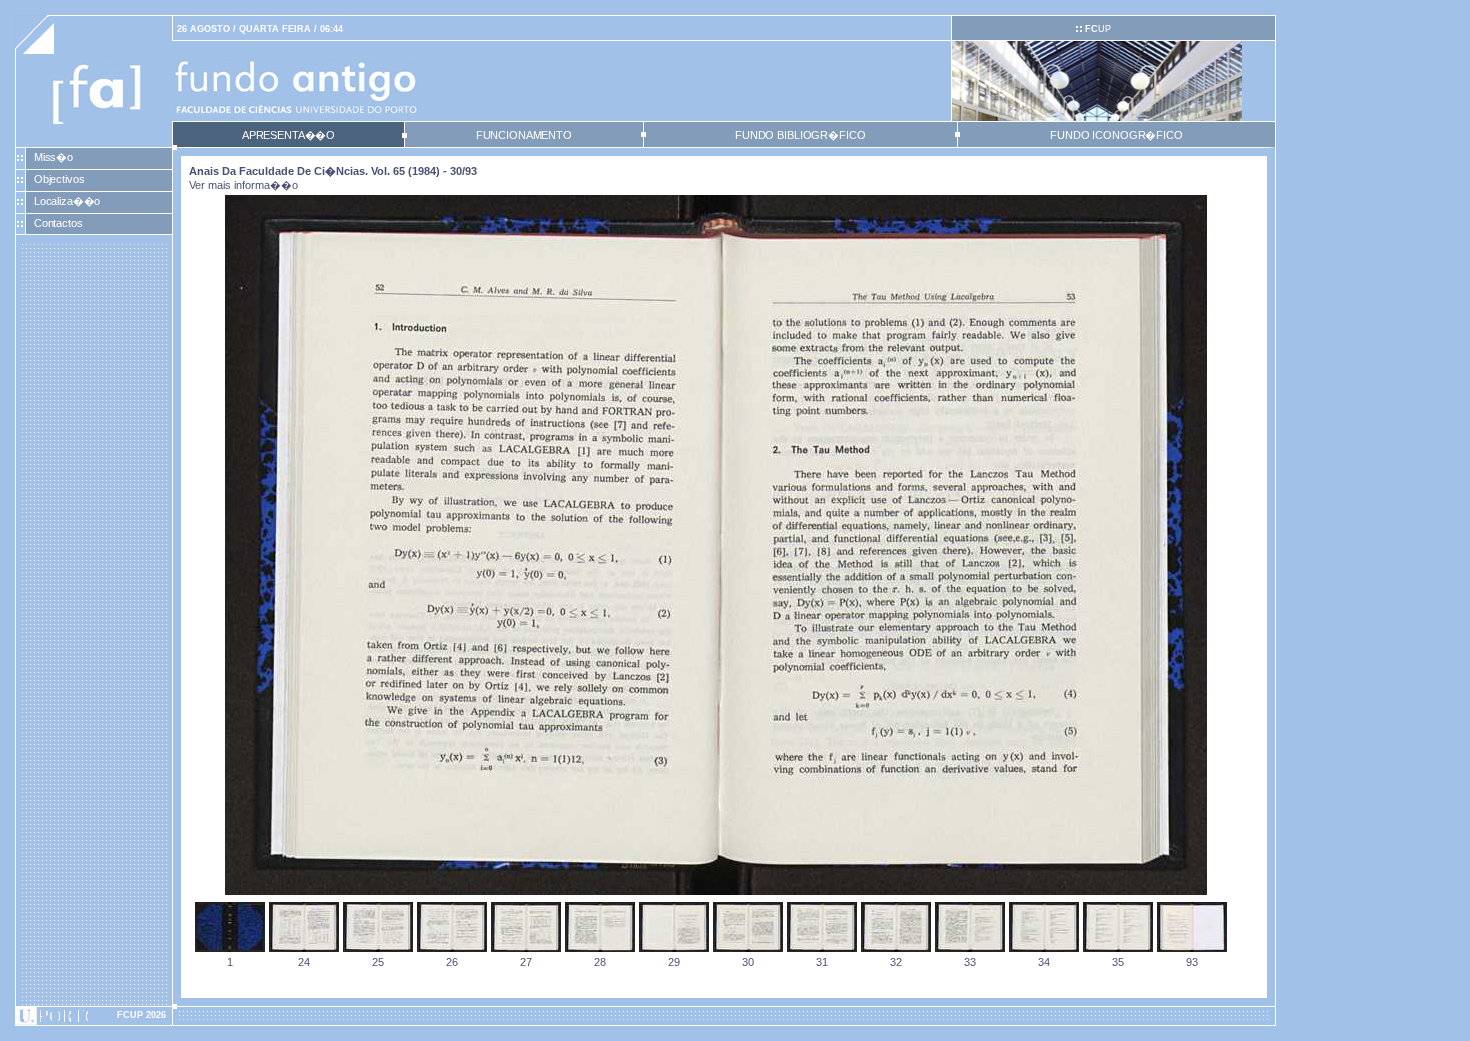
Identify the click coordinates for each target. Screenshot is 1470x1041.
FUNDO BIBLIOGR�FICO (800, 135)
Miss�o (53, 157)
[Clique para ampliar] (716, 891)
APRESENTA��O (288, 135)
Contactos (58, 223)
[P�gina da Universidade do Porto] (94, 1016)
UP (1098, 29)
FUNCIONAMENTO (524, 135)
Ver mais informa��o (243, 185)
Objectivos (59, 179)
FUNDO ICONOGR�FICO (1116, 135)
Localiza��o (67, 201)
